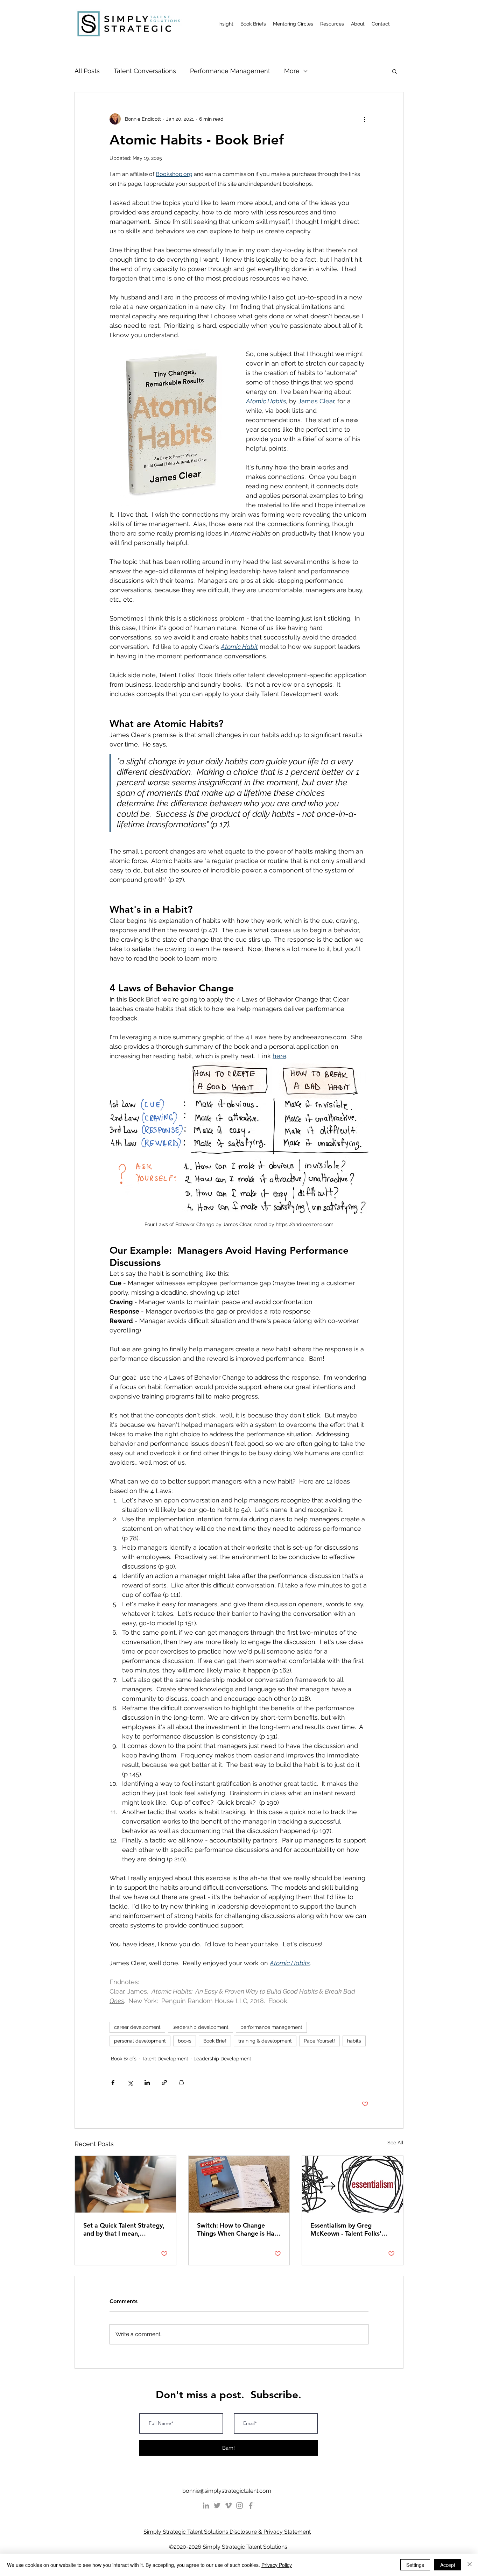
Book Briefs (124, 2059)
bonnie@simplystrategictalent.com (227, 2491)
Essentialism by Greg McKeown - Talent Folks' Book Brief (346, 2229)
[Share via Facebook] (113, 2083)
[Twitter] (217, 2506)
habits (354, 2041)
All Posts (87, 71)
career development (137, 2027)
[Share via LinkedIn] (147, 2083)
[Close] (470, 2565)
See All (395, 2143)
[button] (395, 71)
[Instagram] (240, 2506)
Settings (415, 2565)
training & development (265, 2041)
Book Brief (215, 2041)
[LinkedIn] (206, 2506)
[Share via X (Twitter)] (130, 2083)
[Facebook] (251, 2506)
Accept (448, 2565)
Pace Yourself (319, 2041)
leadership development (201, 2027)
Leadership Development (222, 2059)
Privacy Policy (277, 2565)
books (185, 2041)
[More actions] (364, 119)
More (292, 71)
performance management (271, 2027)
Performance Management (230, 71)
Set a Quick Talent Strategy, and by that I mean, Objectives (124, 2229)
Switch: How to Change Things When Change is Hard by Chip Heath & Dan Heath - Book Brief (239, 2229)
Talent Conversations (145, 71)
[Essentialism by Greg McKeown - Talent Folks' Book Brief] (353, 2184)
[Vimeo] (228, 2506)
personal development (140, 2041)
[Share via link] (164, 2083)
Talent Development (165, 2059)
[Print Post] (181, 2083)
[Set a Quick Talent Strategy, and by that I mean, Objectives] (125, 2184)
